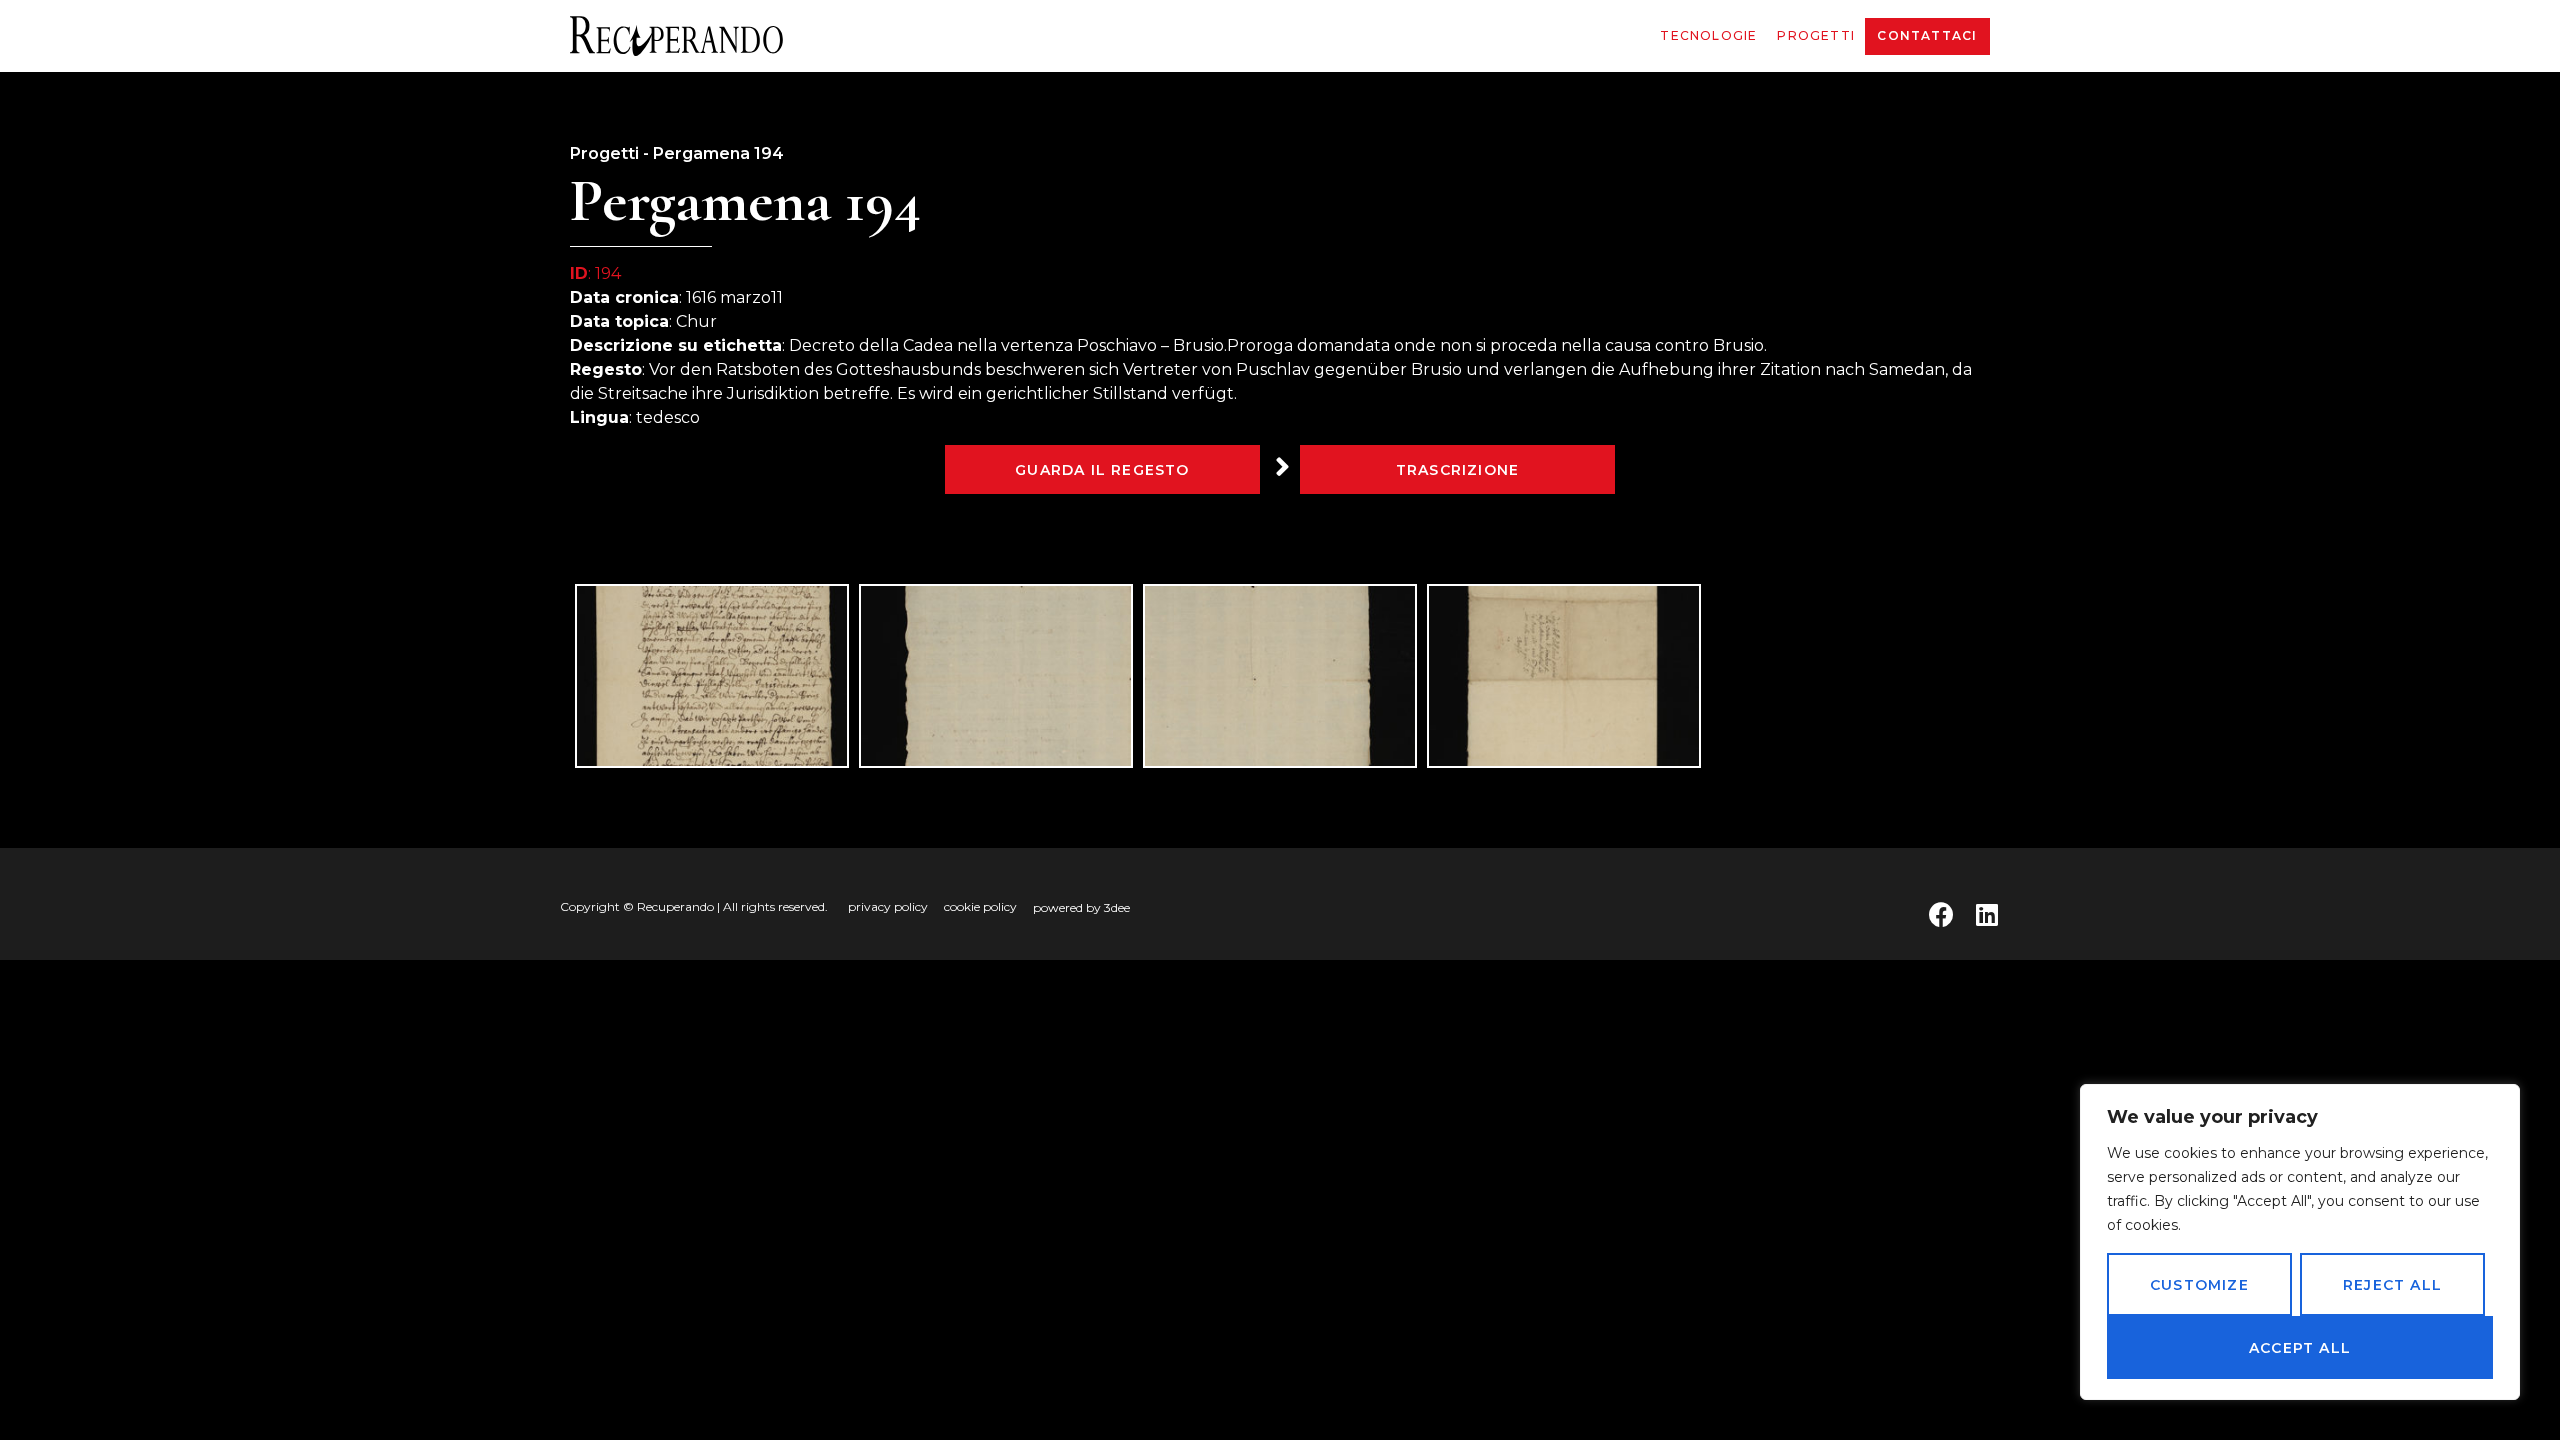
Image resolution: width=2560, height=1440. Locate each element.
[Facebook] (1941, 914)
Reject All (2392, 1285)
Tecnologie (1708, 35)
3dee (1117, 907)
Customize (2199, 1285)
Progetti (1816, 35)
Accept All (2300, 1348)
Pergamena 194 (718, 153)
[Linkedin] (1986, 914)
